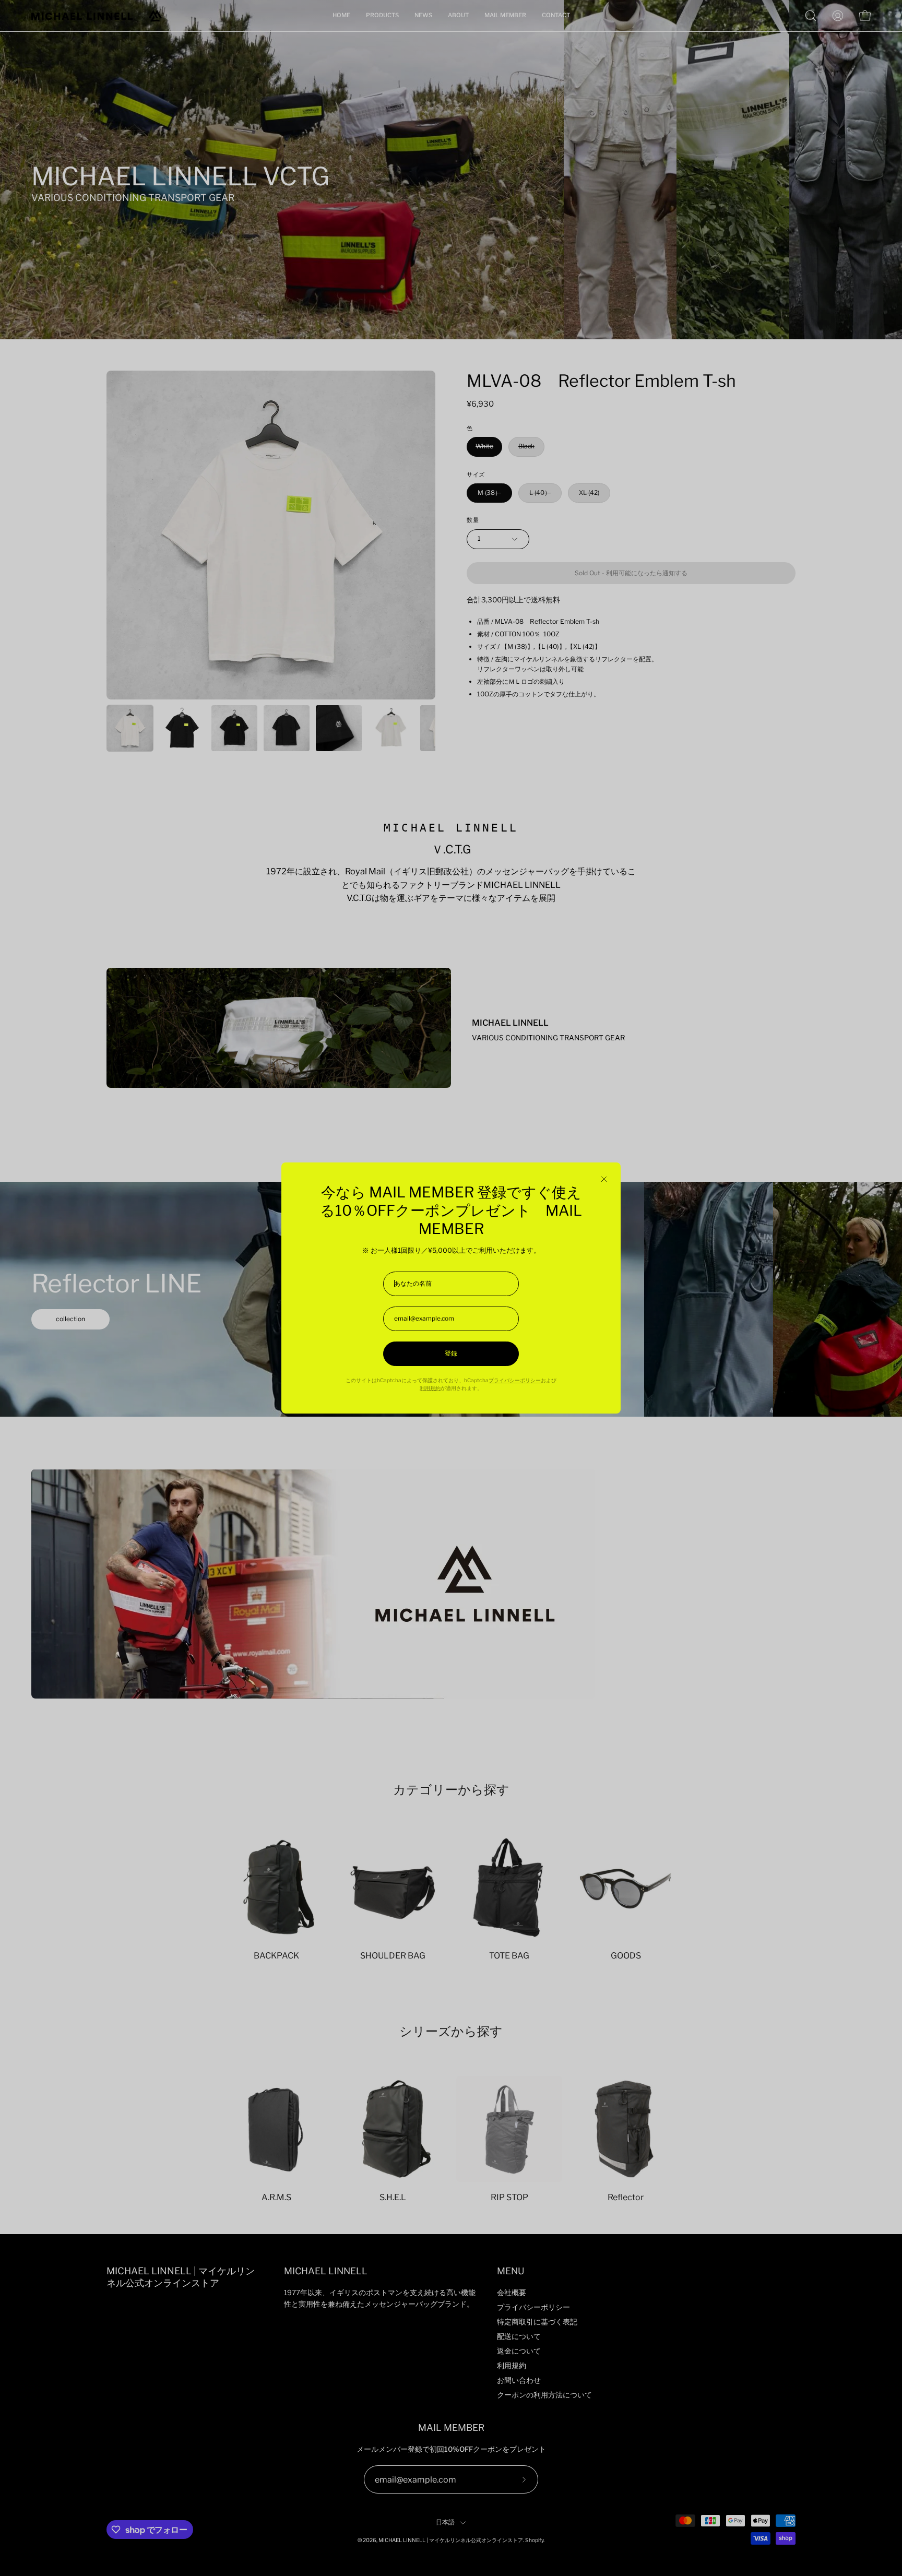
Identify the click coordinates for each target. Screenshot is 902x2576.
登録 (451, 1354)
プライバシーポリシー (515, 1380)
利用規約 (430, 1388)
